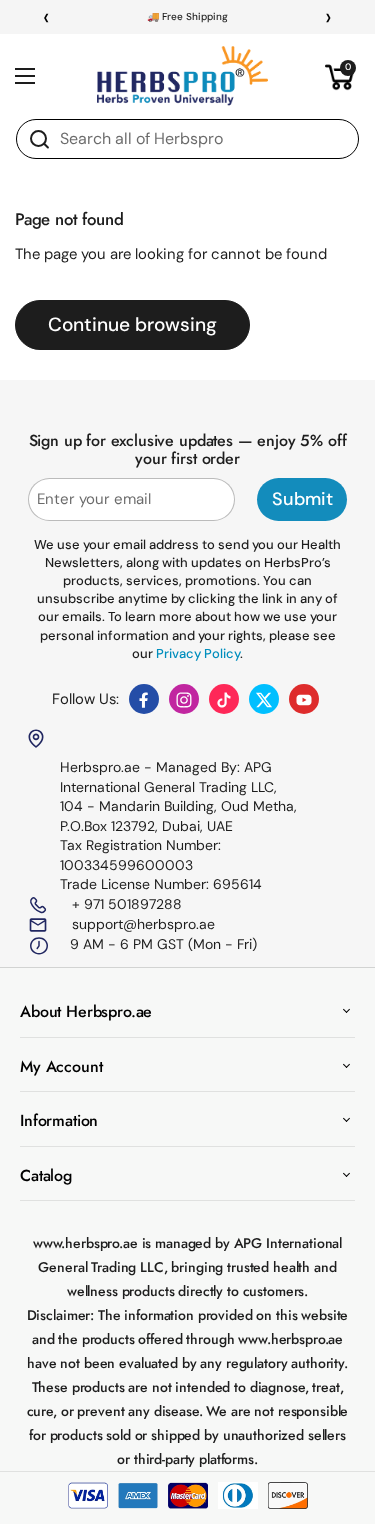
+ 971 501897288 (125, 904)
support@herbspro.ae (141, 924)
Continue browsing (132, 324)
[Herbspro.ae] (183, 76)
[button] (340, 76)
